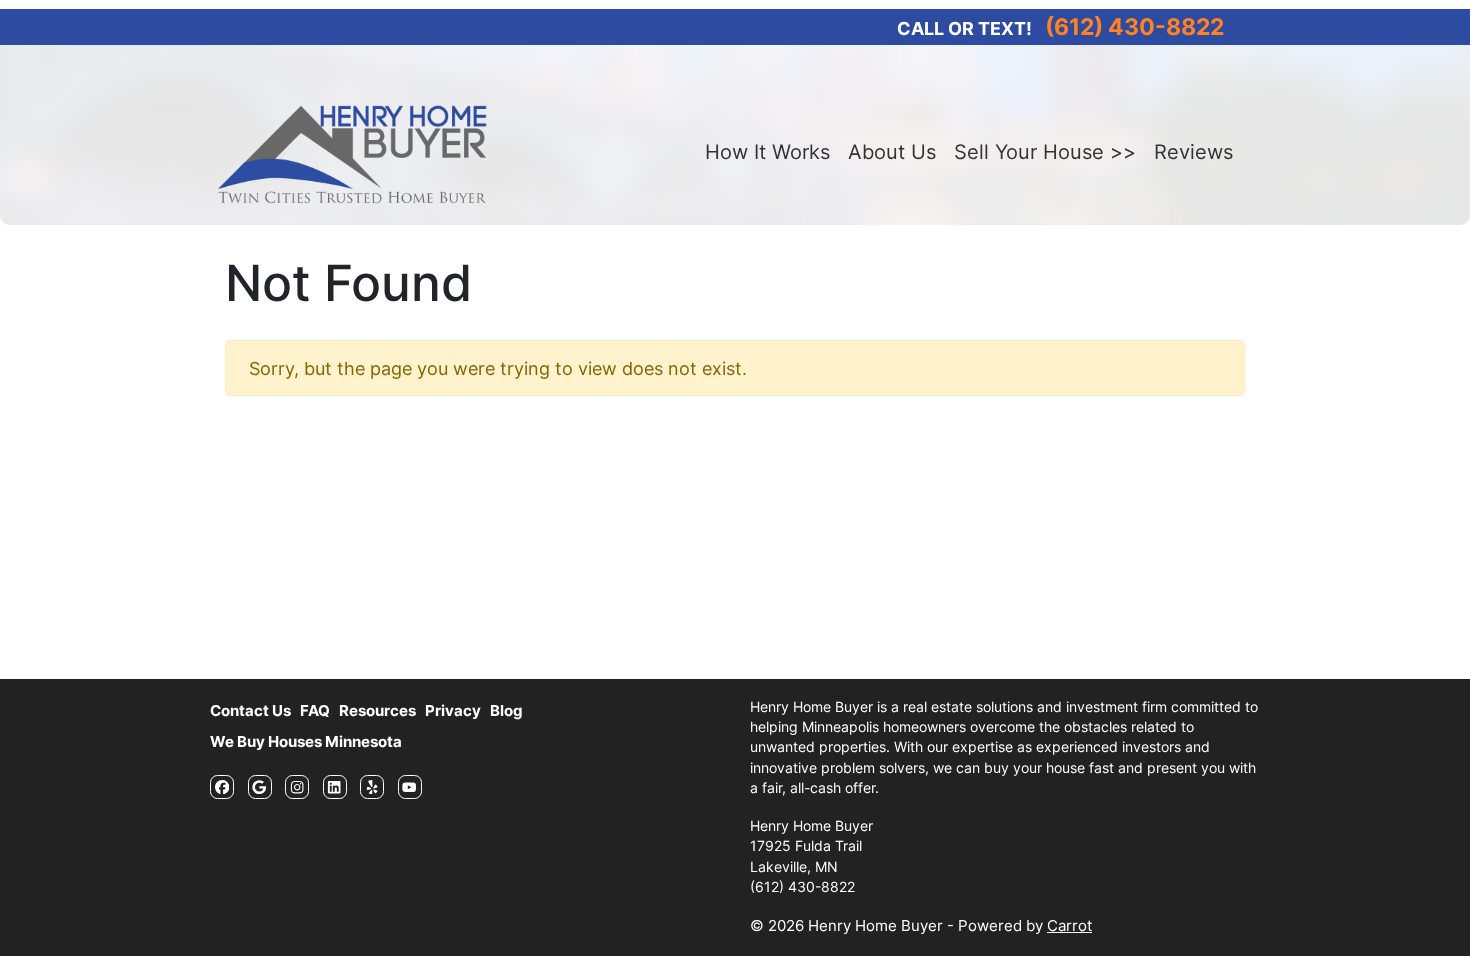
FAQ (315, 710)
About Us (892, 152)
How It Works (767, 152)
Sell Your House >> (1045, 152)
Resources (377, 710)
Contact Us (250, 710)
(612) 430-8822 (1134, 26)
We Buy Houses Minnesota (306, 741)
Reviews (1193, 152)
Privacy (453, 710)
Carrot (1069, 925)
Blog (506, 710)
